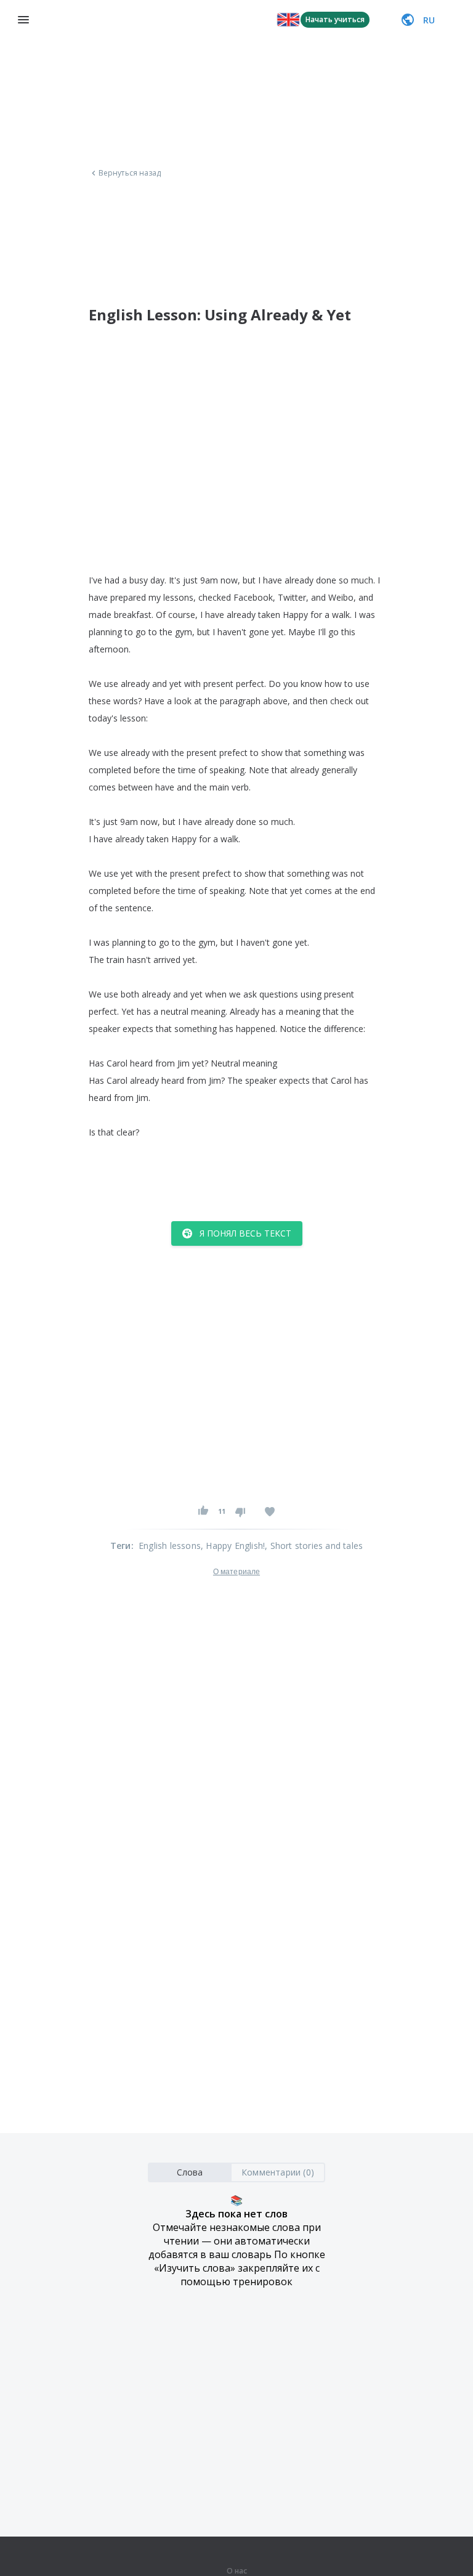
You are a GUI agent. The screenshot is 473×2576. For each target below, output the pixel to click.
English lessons (170, 1546)
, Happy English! (233, 1546)
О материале (236, 1572)
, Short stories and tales (314, 1546)
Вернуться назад (130, 173)
